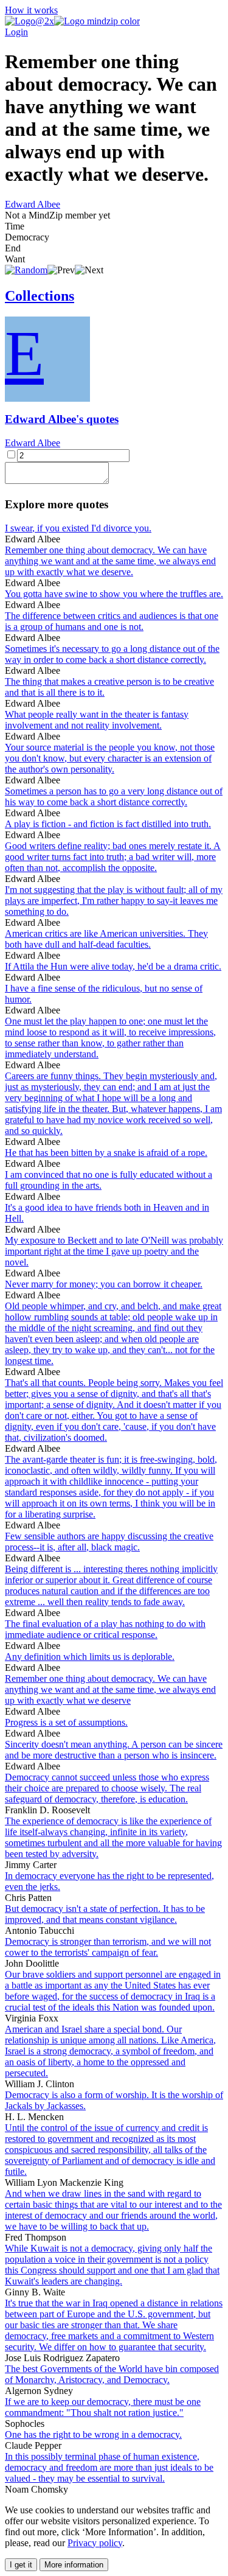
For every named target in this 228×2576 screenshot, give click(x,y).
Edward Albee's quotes (62, 419)
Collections (40, 296)
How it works (31, 10)
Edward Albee (33, 204)
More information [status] (74, 2565)
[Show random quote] (26, 270)
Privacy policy (95, 2543)
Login (16, 32)
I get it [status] (21, 2565)
